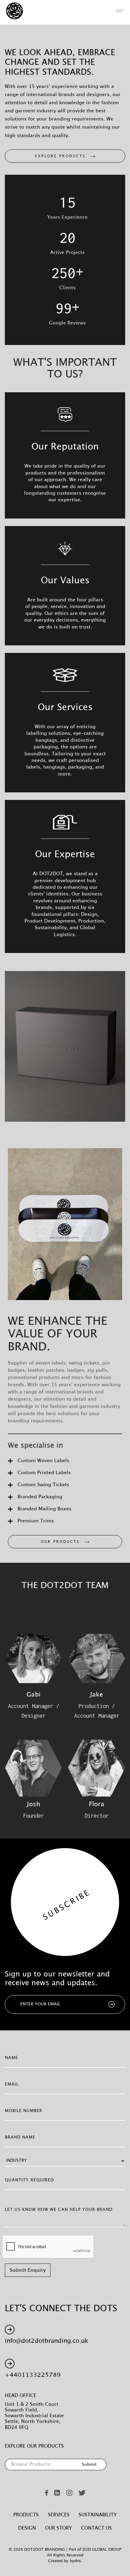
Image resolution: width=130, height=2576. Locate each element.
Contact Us (96, 2528)
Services (59, 2515)
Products (26, 2515)
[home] (13, 11)
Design (27, 2528)
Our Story (58, 2528)
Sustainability (98, 2515)
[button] (120, 11)
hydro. (76, 2561)
